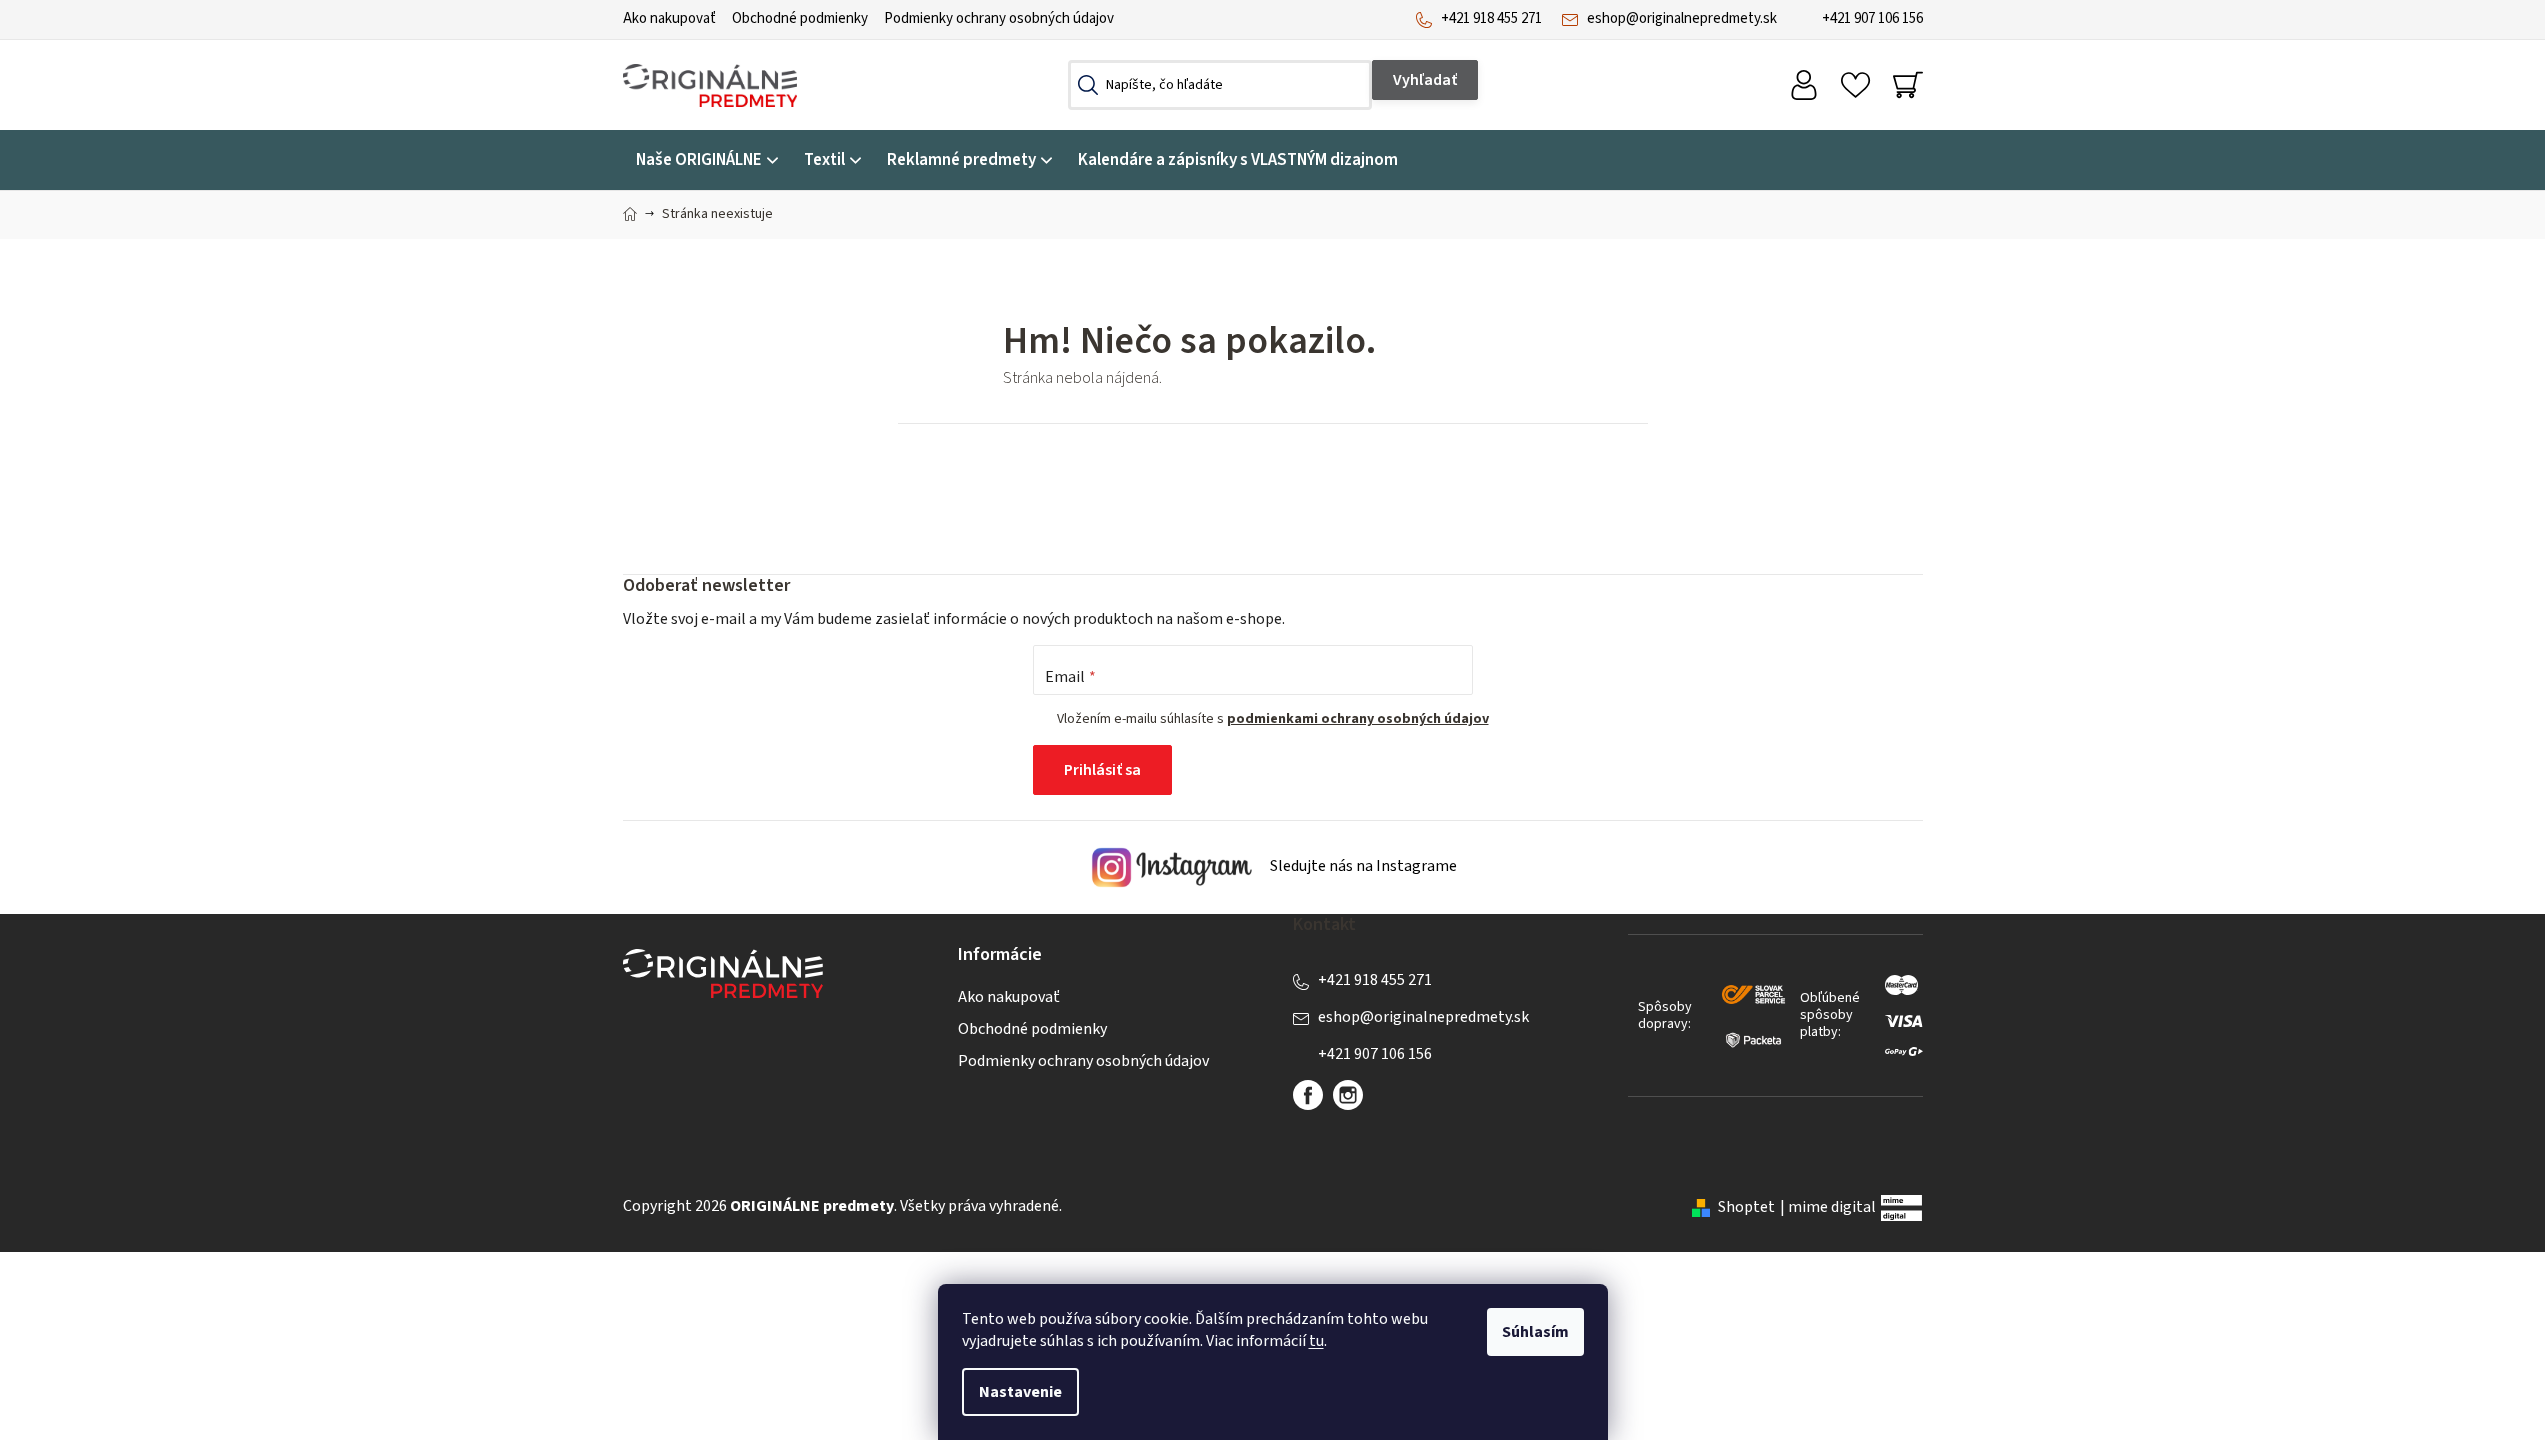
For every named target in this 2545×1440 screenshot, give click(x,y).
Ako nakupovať (669, 18)
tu (1316, 1341)
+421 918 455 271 (1491, 18)
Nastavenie (1020, 1392)
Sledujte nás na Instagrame (1362, 867)
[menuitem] (707, 160)
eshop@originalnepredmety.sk (1682, 18)
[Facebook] (1308, 1095)
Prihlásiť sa (1102, 770)
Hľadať (1425, 80)
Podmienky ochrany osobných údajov (999, 18)
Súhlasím (1535, 1332)
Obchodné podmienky (800, 18)
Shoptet (1746, 1207)
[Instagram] (1348, 1095)
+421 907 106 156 (1872, 18)
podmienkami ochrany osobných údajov (1358, 719)
